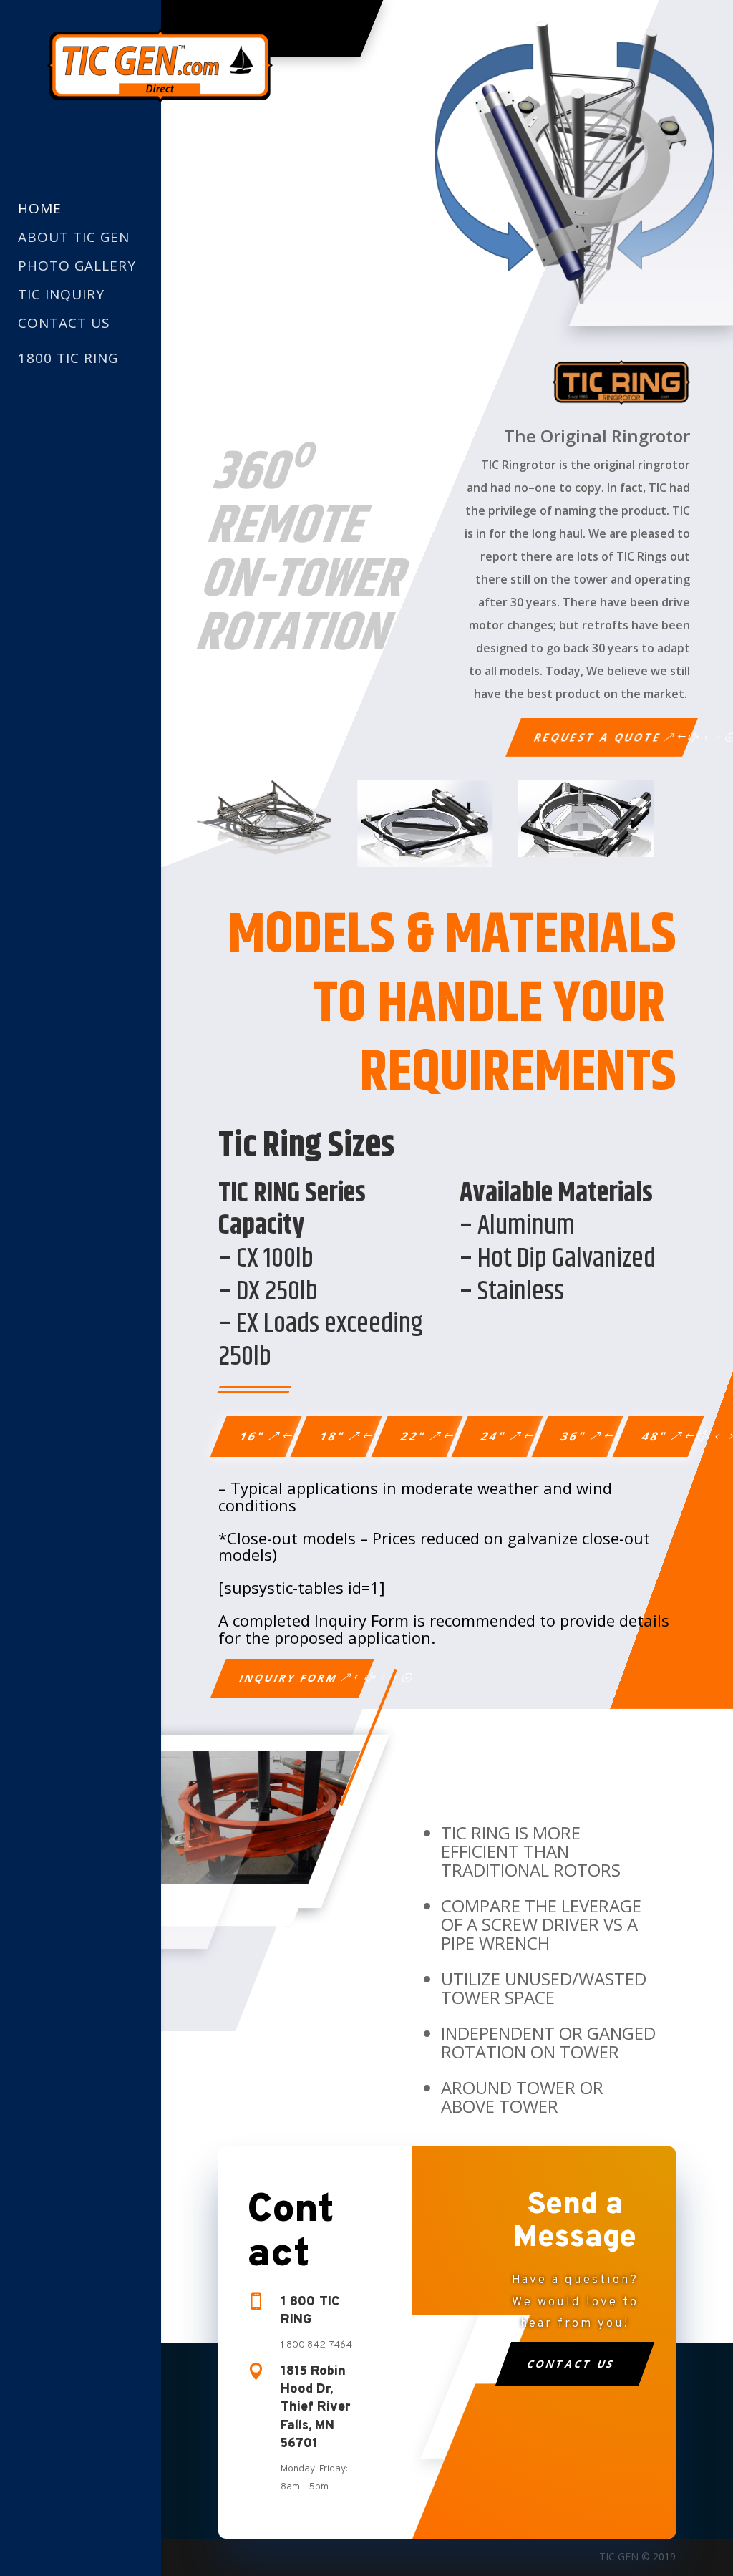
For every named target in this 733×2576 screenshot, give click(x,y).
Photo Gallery (77, 267)
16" (253, 1436)
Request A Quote (598, 737)
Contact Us (64, 324)
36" (574, 1436)
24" (494, 1436)
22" (413, 1436)
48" (655, 1436)
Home (40, 209)
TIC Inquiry (61, 295)
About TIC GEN (74, 238)
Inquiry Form (289, 1678)
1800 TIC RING (68, 358)
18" (333, 1436)
